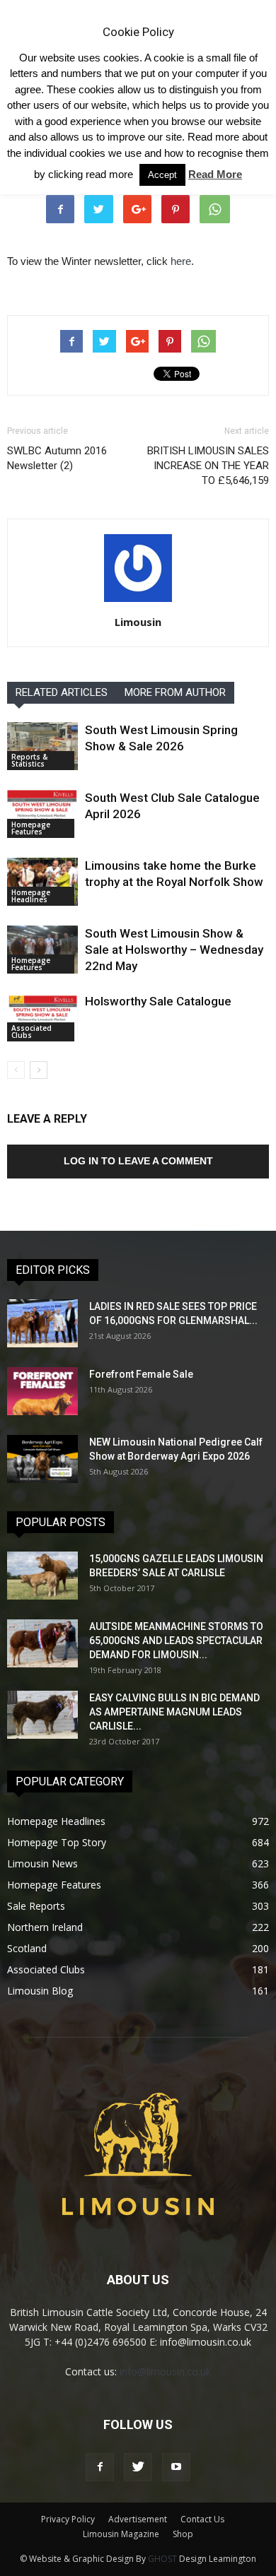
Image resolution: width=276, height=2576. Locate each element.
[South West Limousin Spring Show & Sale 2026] (42, 746)
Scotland (27, 1948)
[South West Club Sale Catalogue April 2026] (42, 814)
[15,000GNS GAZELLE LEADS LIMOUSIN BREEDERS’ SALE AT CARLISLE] (42, 1576)
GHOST (162, 2559)
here (181, 261)
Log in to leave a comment (138, 1161)
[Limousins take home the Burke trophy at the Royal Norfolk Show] (42, 882)
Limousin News (42, 1863)
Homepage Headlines (31, 896)
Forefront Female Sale (141, 1374)
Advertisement (138, 2519)
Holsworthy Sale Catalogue (158, 1001)
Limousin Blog (40, 1991)
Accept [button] (162, 175)
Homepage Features (31, 828)
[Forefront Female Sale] (42, 1392)
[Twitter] (138, 2467)
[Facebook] (100, 2467)
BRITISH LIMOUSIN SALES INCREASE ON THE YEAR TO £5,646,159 (208, 466)
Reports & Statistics (29, 760)
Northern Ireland (45, 1927)
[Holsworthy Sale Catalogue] (42, 1018)
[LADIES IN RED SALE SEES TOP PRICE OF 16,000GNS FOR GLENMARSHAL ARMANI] (42, 1324)
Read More (215, 174)
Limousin (138, 622)
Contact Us (202, 2519)
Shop (183, 2534)
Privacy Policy (68, 2519)
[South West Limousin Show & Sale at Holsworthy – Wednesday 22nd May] (42, 950)
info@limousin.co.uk (165, 2371)
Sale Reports (36, 1906)
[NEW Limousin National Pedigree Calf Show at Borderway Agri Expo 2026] (42, 1459)
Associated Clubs (31, 1032)
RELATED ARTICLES (62, 692)
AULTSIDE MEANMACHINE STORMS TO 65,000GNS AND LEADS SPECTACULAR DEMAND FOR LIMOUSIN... (176, 1641)
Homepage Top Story (57, 1842)
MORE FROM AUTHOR (175, 692)
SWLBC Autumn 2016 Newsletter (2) (57, 458)
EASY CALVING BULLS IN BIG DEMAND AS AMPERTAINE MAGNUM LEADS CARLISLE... (174, 1712)
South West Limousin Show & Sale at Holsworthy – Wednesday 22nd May (174, 950)
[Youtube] (176, 2467)
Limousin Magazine (121, 2534)
